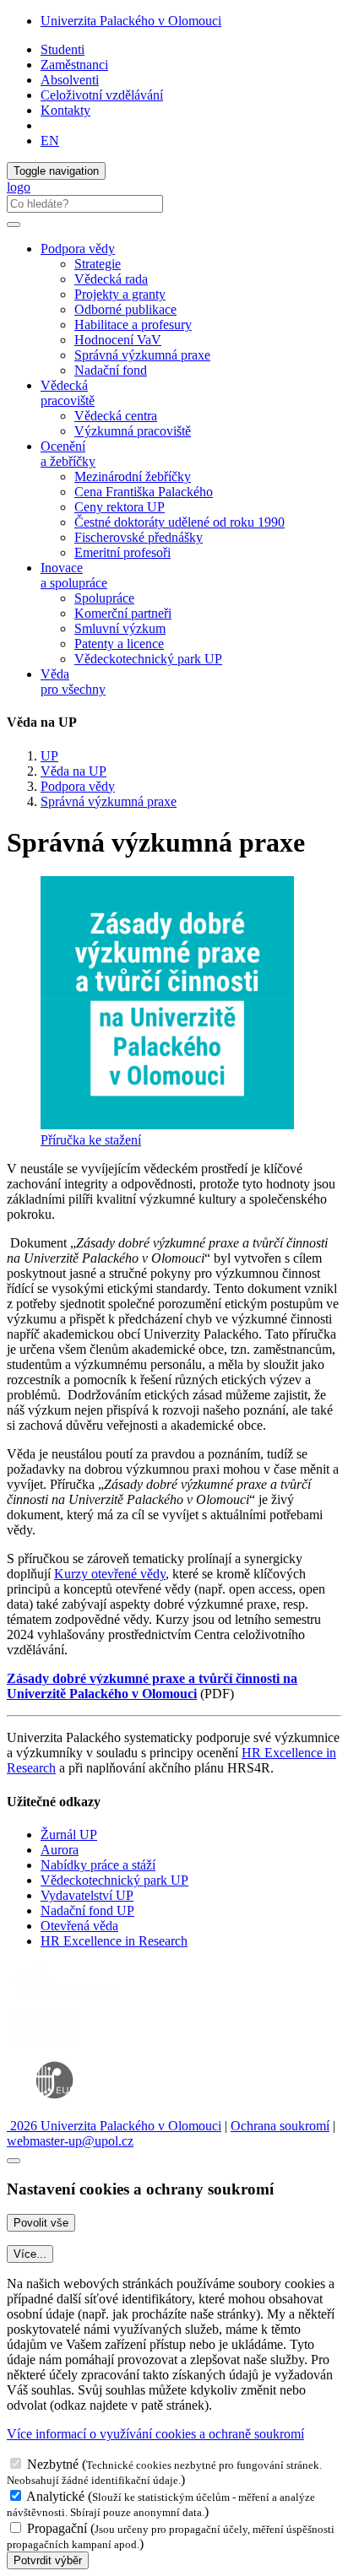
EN (50, 141)
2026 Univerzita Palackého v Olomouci (114, 2126)
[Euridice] (58, 2111)
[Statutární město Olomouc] (45, 2044)
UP (49, 756)
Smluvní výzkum (120, 628)
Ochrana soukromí (280, 2126)
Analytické (55, 2496)
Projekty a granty (120, 294)
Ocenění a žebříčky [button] (68, 454)
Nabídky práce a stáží (98, 1865)
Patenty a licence (119, 644)
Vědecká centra (116, 416)
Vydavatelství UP (87, 1895)
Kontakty (65, 110)
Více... (30, 2254)
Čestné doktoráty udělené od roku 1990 (179, 522)
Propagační (57, 2528)
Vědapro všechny (73, 682)
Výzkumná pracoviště (133, 431)
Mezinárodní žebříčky (133, 476)
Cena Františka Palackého (144, 492)
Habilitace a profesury (133, 325)
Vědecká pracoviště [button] (68, 393)
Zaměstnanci (74, 65)
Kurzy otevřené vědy (110, 1574)
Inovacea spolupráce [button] (74, 575)
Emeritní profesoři (122, 552)
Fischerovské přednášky (139, 537)
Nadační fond (111, 370)
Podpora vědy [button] (78, 249)
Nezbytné (53, 2464)
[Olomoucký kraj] (65, 1999)
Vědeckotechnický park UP (148, 659)
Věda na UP (73, 771)
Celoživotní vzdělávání (102, 95)
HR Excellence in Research (114, 1941)
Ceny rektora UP (120, 507)
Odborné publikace (125, 309)
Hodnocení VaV (118, 340)
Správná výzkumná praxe (142, 355)
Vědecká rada (111, 279)
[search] (14, 225)
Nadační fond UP (87, 1910)
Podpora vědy (78, 786)
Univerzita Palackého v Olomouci (131, 21)
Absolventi (70, 80)
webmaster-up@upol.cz (70, 2141)
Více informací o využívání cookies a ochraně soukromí (155, 2434)
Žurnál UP (69, 1835)
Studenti (63, 49)
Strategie (98, 264)
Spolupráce (104, 598)
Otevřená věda (79, 1926)
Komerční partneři (123, 613)
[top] (14, 2161)
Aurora (60, 1850)
